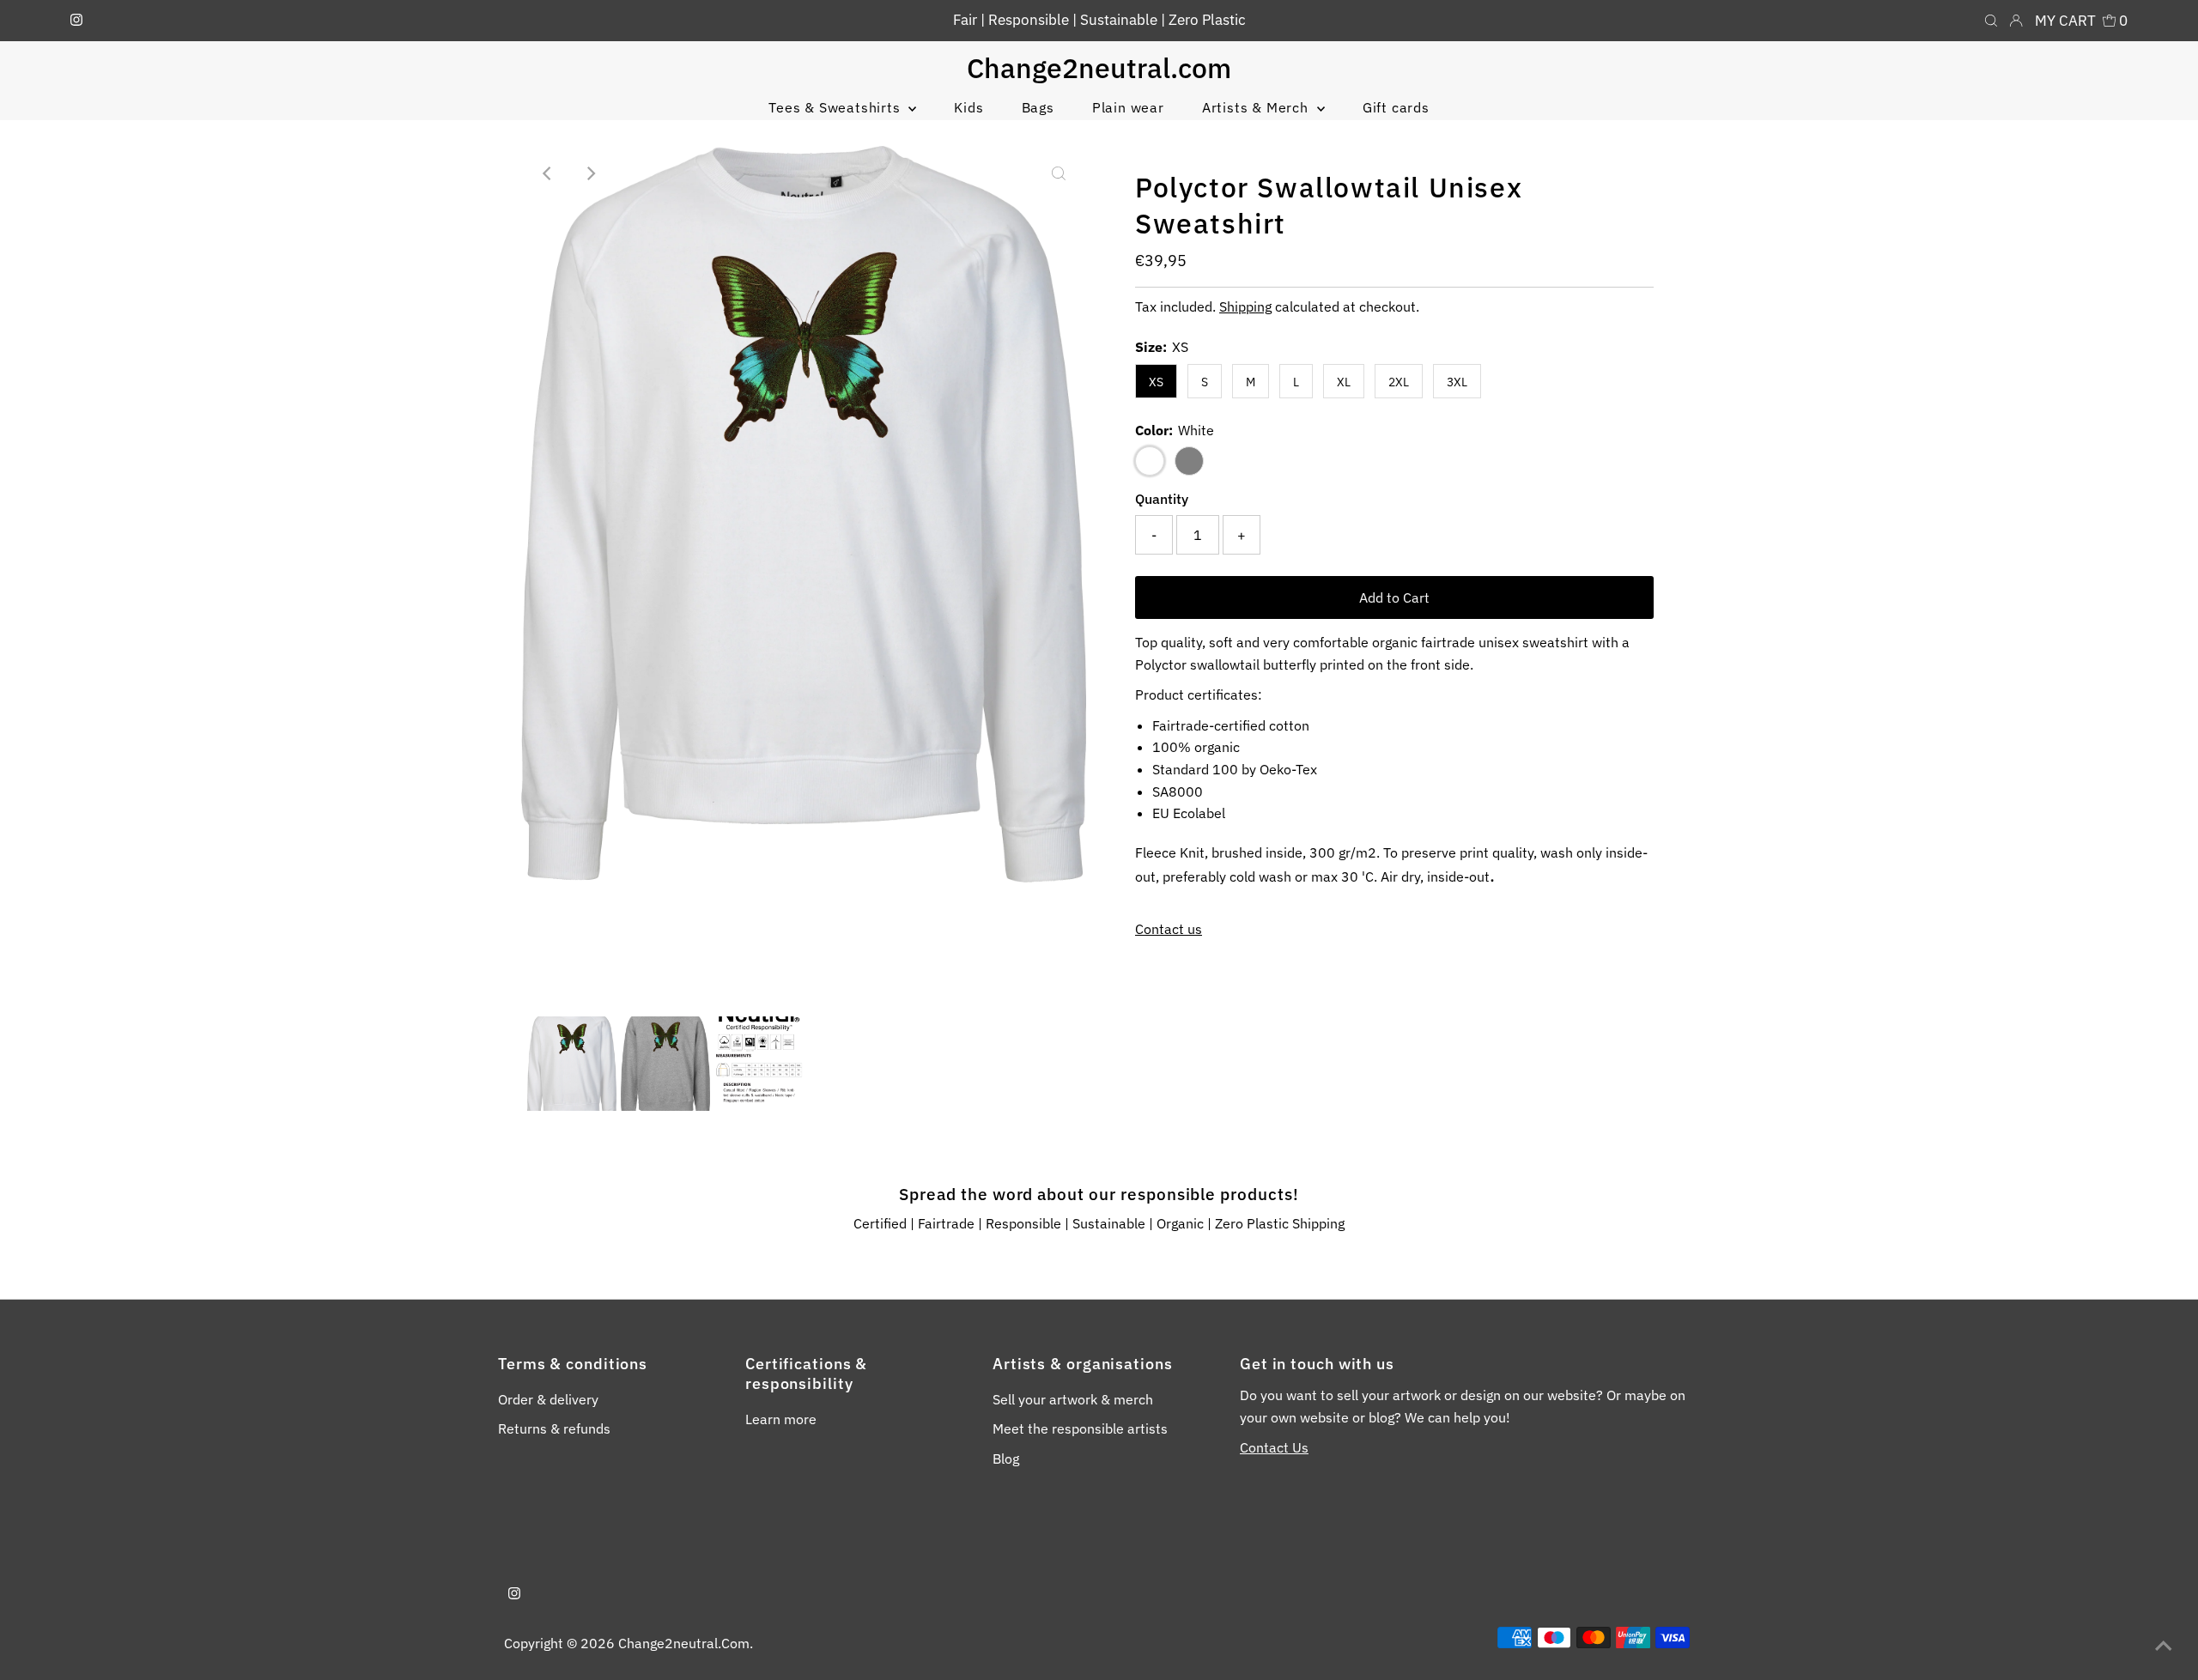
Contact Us (1274, 1447)
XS (1156, 382)
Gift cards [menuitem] (1396, 107)
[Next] (591, 173)
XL (1344, 382)
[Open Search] (1991, 21)
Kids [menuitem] (968, 107)
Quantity (1162, 499)
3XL (1457, 382)
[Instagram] (76, 21)
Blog (1006, 1459)
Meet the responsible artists (1080, 1428)
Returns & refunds (554, 1428)
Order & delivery (548, 1399)
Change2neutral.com (1099, 68)
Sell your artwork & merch (1073, 1399)
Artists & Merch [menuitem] (1257, 107)
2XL (1399, 382)
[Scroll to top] (2164, 1646)
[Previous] (549, 173)
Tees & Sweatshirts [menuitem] (836, 107)
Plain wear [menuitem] (1128, 107)
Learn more (781, 1419)
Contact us (1169, 929)
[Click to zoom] (1059, 173)
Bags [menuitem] (1038, 107)
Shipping (1245, 306)
